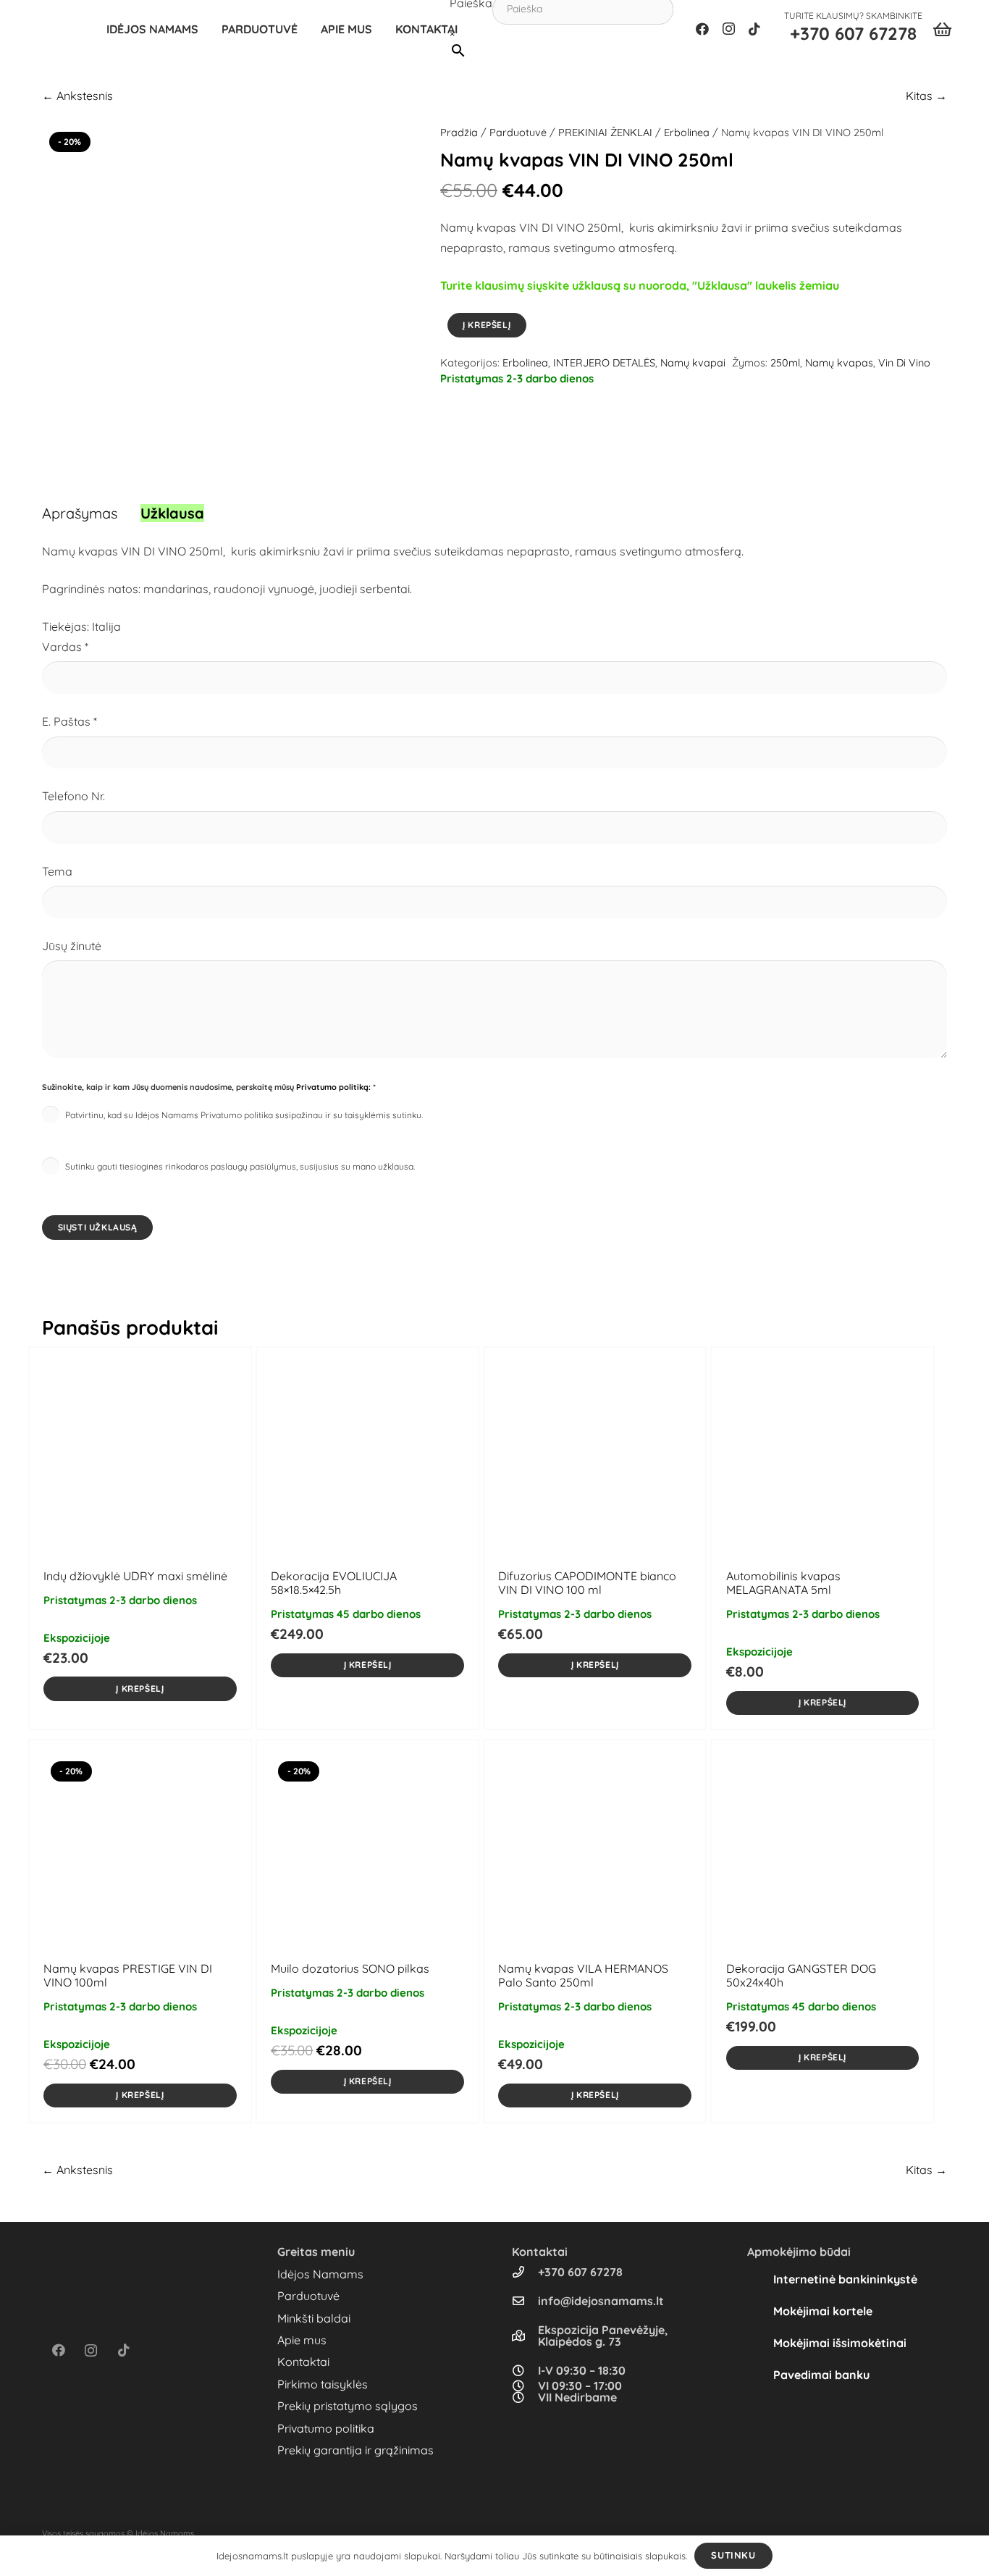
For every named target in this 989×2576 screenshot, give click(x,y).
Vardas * (65, 647)
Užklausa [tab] (172, 513)
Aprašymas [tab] (80, 513)
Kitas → (926, 96)
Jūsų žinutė (72, 946)
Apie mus (302, 2340)
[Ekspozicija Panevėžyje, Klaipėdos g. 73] (525, 2336)
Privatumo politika (326, 2428)
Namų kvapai (693, 363)
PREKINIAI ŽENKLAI (605, 133)
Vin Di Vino (904, 363)
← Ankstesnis (77, 96)
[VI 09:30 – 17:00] (525, 2386)
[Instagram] (728, 29)
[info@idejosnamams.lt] (525, 2301)
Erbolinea (687, 133)
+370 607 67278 (580, 2272)
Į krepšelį (487, 325)
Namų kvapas (839, 363)
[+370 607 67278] (525, 2272)
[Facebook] (702, 29)
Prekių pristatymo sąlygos (348, 2406)
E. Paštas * (70, 721)
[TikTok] (754, 29)
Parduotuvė (518, 133)
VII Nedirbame (577, 2397)
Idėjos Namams (320, 2274)
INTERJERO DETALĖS (604, 363)
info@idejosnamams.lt (601, 2301)
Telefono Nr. (73, 796)
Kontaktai (303, 2362)
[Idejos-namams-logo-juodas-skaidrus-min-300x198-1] (62, 29)
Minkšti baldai (314, 2318)
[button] (305, 29)
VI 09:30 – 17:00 (580, 2386)
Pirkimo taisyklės (323, 2384)
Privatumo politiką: (333, 1087)
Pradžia (459, 133)
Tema (57, 871)
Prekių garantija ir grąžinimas (355, 2450)
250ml (785, 363)
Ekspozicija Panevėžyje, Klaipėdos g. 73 (603, 2336)
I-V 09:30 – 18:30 (582, 2370)
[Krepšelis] (942, 29)
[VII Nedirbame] (525, 2397)
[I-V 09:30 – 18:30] (525, 2370)
